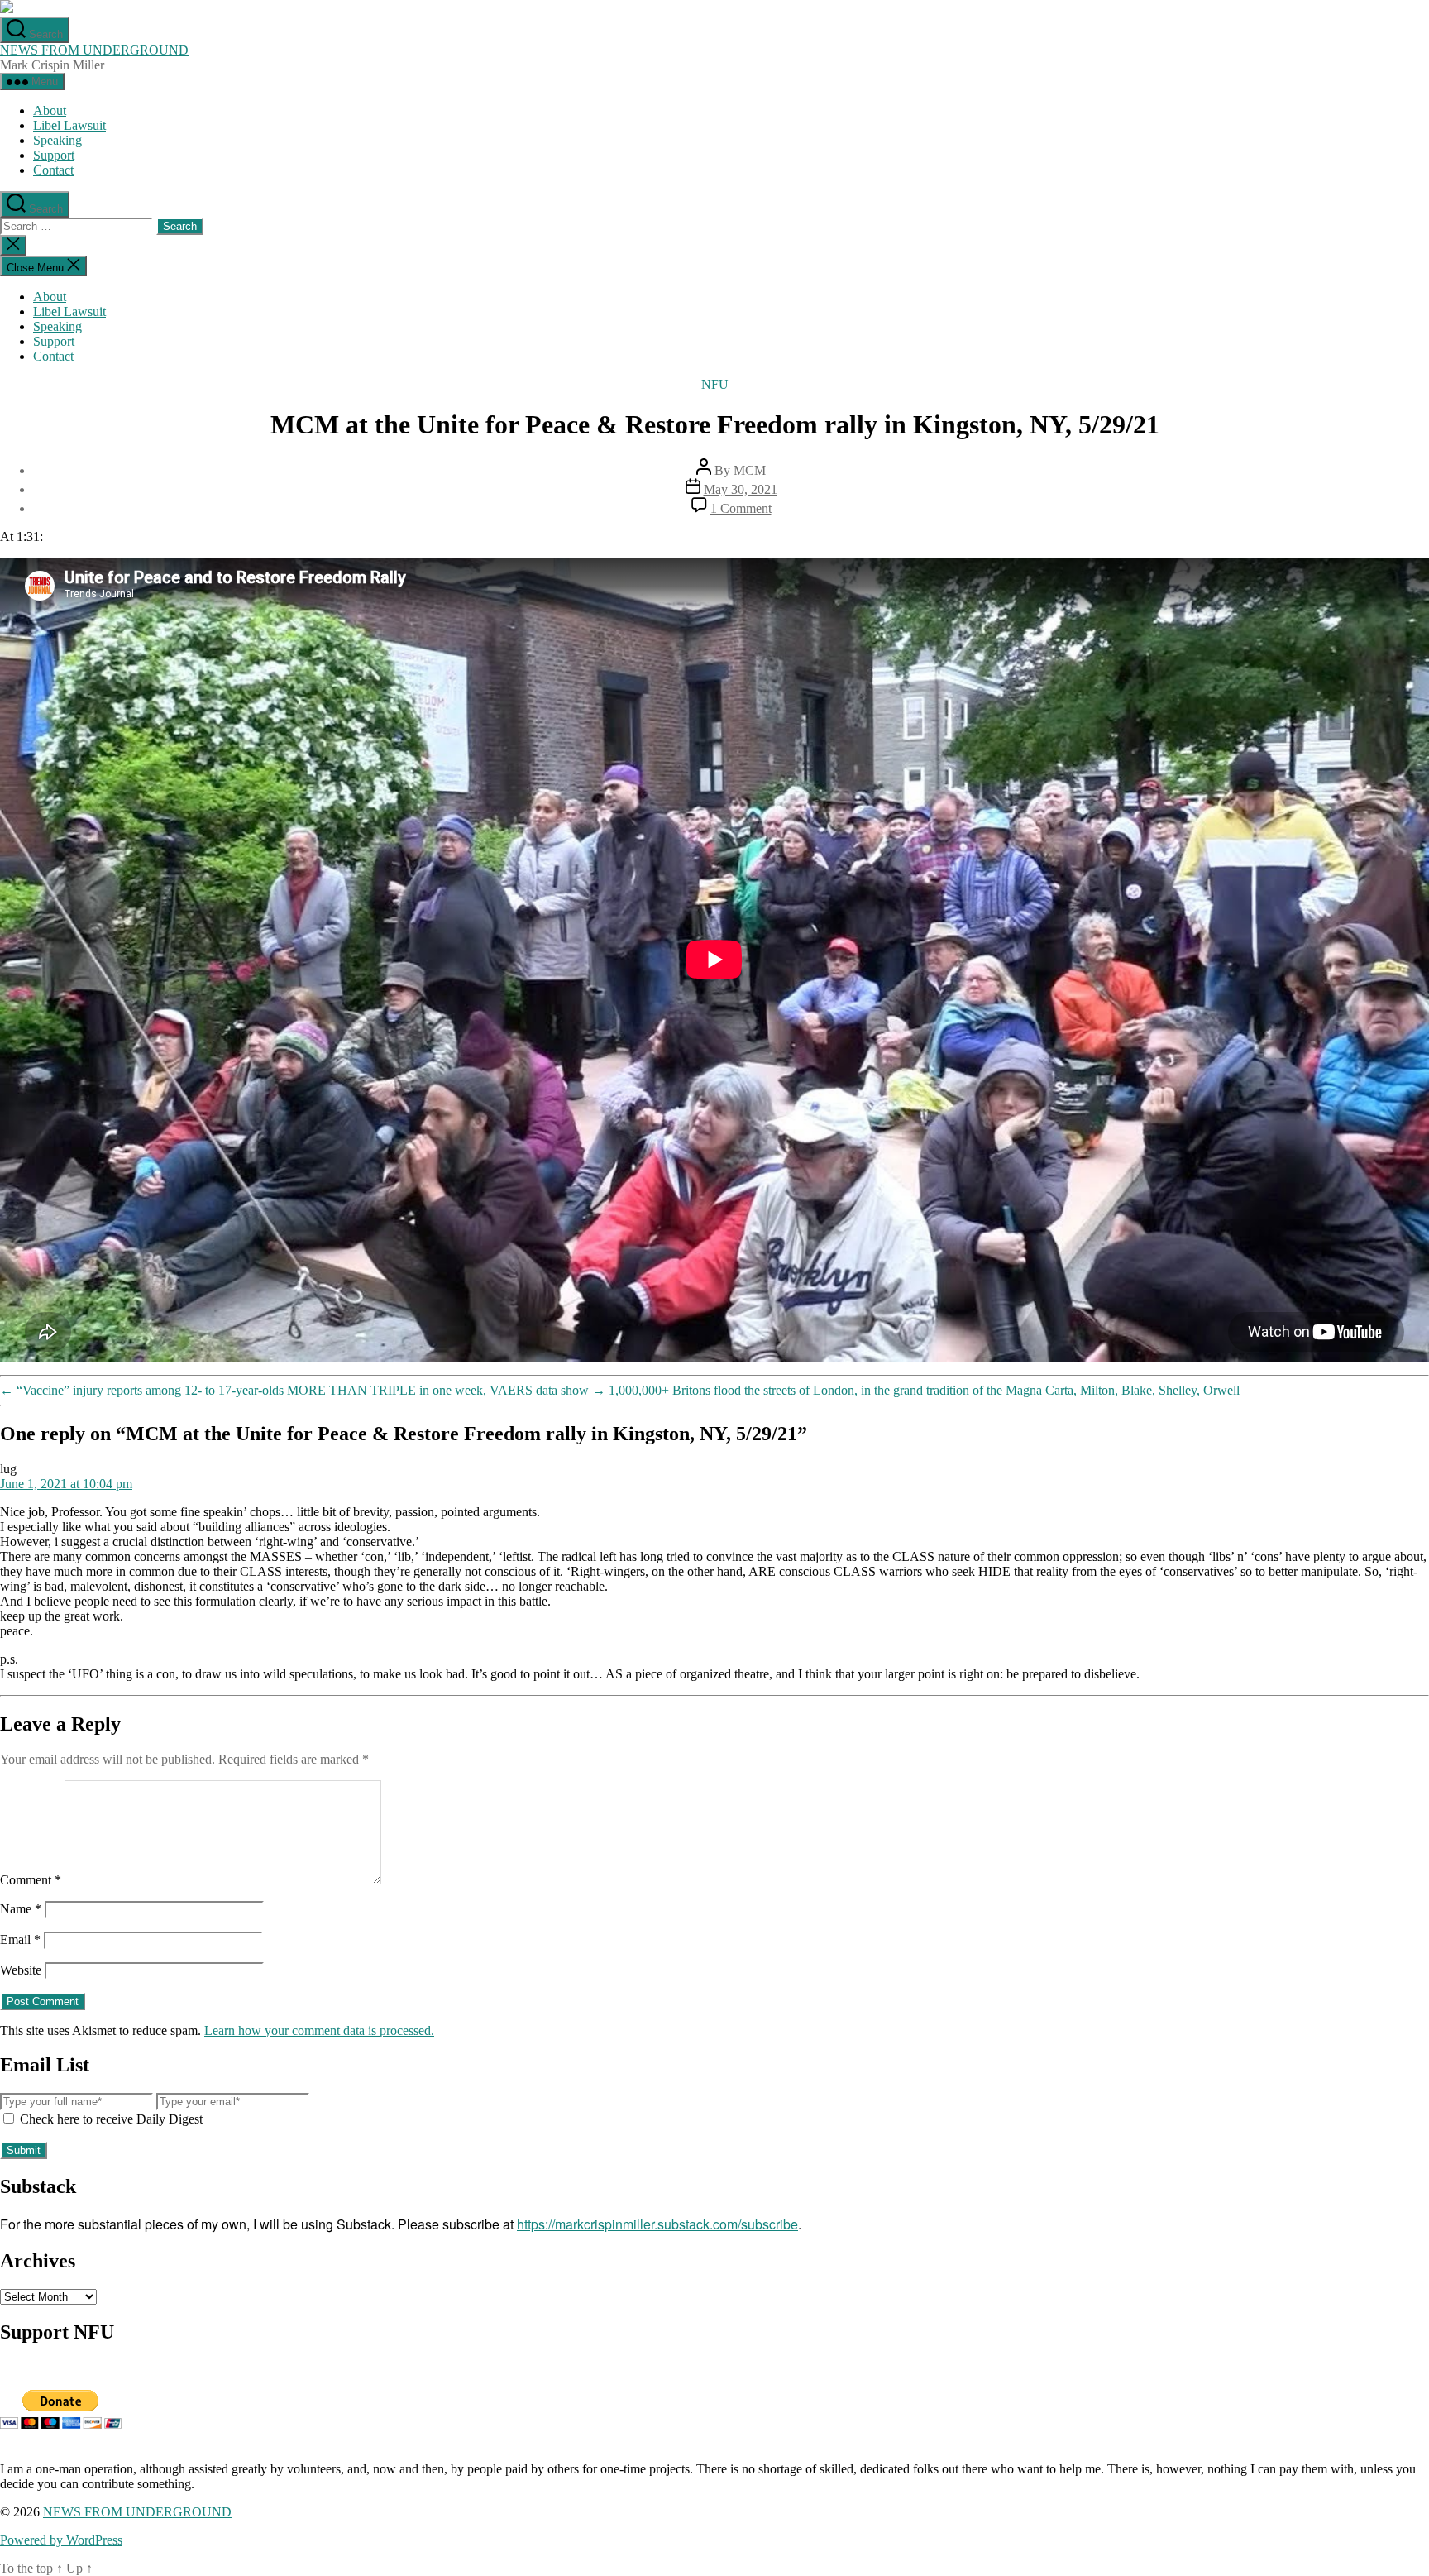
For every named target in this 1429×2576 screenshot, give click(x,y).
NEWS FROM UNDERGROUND (94, 50)
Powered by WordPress (61, 2540)
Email (20, 1939)
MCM (750, 470)
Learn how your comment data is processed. (319, 2030)
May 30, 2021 (741, 489)
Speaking (57, 140)
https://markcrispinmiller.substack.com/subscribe (657, 2224)
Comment (31, 1880)
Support (54, 155)
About (50, 110)
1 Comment (741, 508)
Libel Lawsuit (69, 125)
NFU (715, 384)
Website (21, 1970)
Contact (53, 170)
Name (21, 1909)
